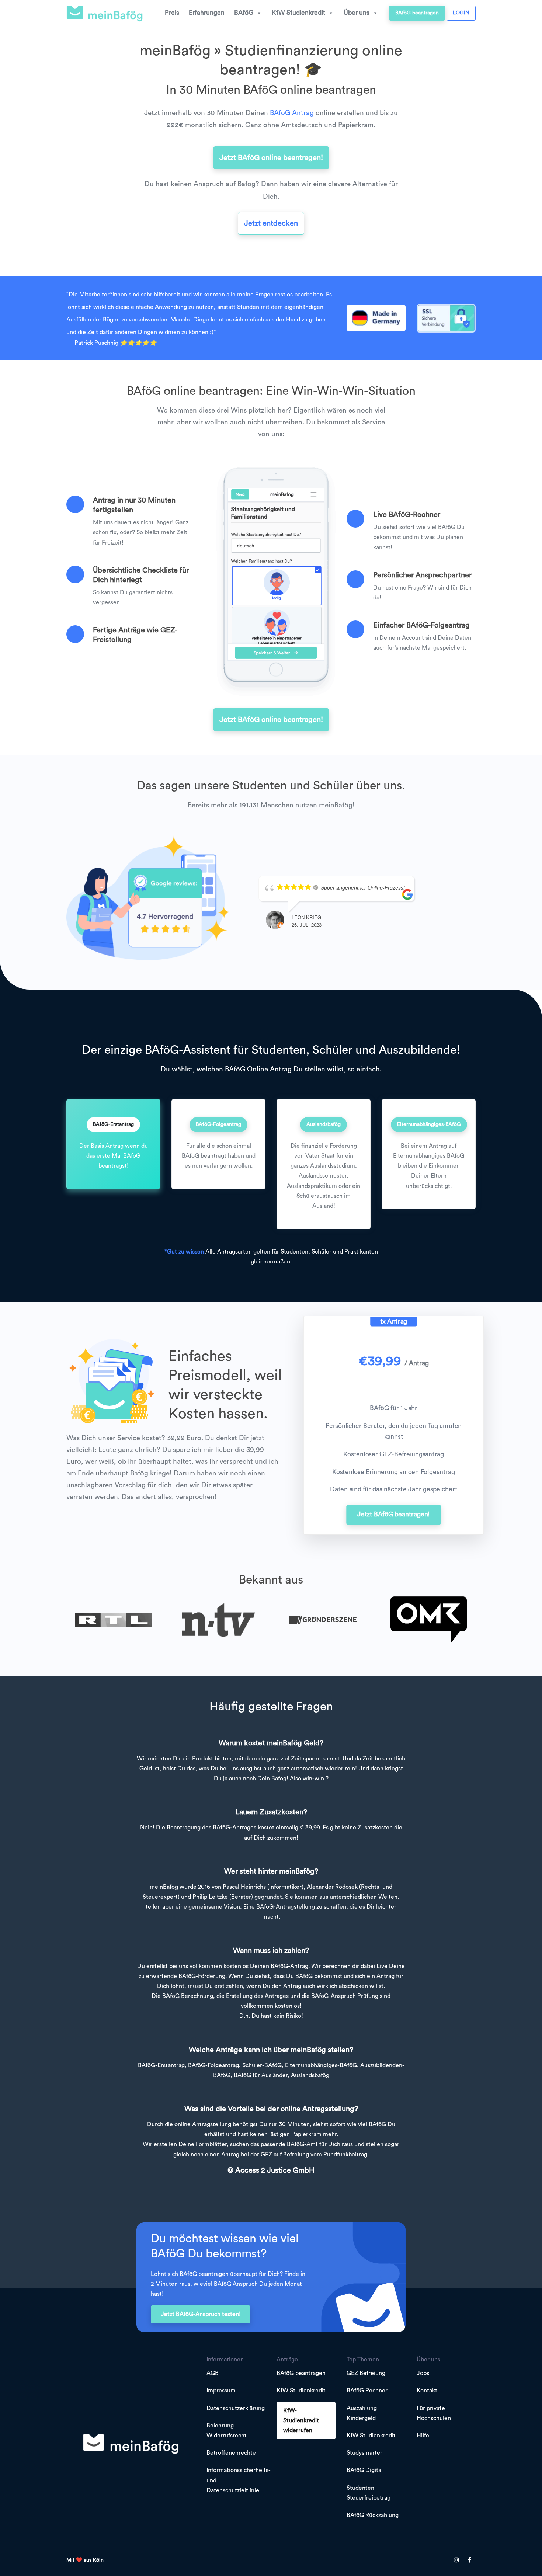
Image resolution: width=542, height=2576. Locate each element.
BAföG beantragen (417, 13)
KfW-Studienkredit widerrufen (301, 2420)
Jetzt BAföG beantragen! (394, 1515)
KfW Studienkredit (298, 13)
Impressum (221, 2391)
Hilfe (423, 2436)
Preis (172, 13)
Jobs (423, 2374)
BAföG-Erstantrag (113, 1124)
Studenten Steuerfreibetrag (369, 2493)
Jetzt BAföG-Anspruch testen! (201, 2314)
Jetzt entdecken (271, 223)
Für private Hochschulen (434, 2413)
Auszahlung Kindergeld (362, 2413)
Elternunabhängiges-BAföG (429, 1124)
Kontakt (427, 2391)
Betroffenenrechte (231, 2453)
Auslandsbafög (324, 1124)
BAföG (244, 13)
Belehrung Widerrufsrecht (227, 2431)
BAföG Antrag (292, 113)
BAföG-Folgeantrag (218, 1124)
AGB (213, 2374)
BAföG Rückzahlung (373, 2515)
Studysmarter (364, 2453)
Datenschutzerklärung (236, 2408)
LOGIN (461, 13)
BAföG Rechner (367, 2391)
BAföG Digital (365, 2471)
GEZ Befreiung (366, 2374)
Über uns (357, 13)
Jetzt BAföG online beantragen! (271, 158)
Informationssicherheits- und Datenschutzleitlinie (238, 2481)
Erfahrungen (207, 13)
